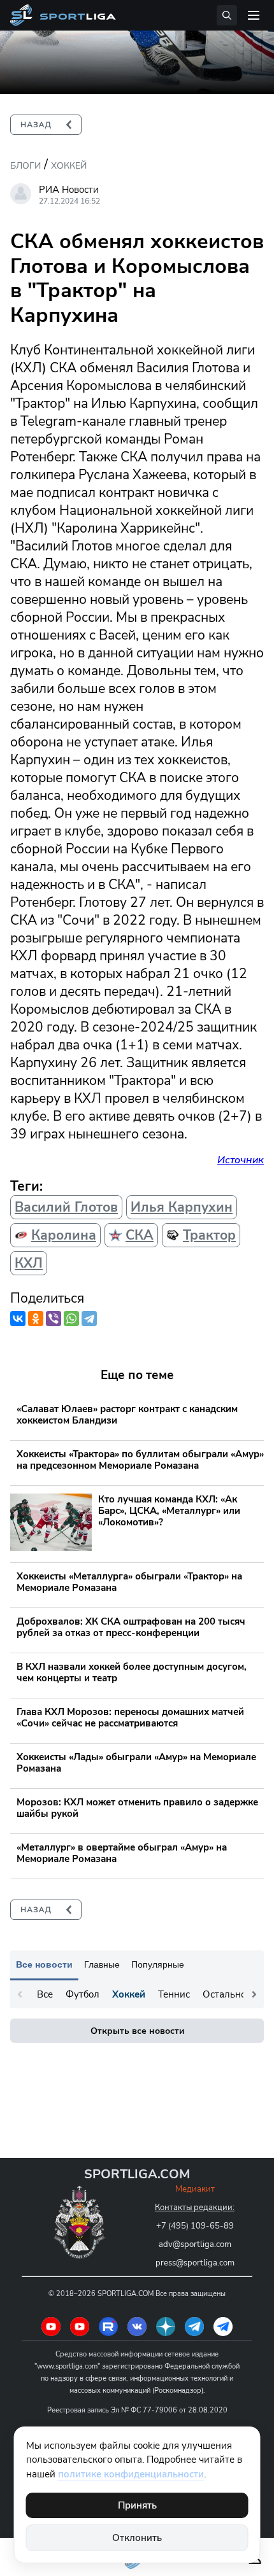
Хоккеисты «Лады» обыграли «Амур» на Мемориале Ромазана (136, 1763)
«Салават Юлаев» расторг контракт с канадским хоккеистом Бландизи (127, 1415)
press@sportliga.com (195, 2263)
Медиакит (195, 2189)
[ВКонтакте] (18, 1319)
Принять (137, 2505)
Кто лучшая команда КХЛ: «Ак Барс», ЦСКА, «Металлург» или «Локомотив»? (169, 1511)
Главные (102, 1964)
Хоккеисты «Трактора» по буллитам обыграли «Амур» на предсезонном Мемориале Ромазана (140, 1460)
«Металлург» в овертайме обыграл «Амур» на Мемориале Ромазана (122, 1853)
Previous (20, 1994)
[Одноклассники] (36, 1319)
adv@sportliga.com (195, 2244)
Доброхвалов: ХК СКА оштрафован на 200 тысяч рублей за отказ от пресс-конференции (131, 1627)
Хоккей (69, 166)
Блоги (25, 166)
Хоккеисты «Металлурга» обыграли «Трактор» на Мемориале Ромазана (129, 1582)
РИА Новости (69, 190)
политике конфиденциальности (131, 2474)
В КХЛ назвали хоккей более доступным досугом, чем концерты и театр (132, 1672)
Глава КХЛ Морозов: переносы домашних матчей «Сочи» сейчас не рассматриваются (130, 1718)
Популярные (158, 1964)
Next (254, 1994)
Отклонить (137, 2538)
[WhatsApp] (71, 1319)
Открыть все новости (137, 2031)
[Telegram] (89, 1319)
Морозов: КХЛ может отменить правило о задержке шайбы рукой (137, 1808)
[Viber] (54, 1319)
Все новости (44, 1964)
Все (45, 1994)
